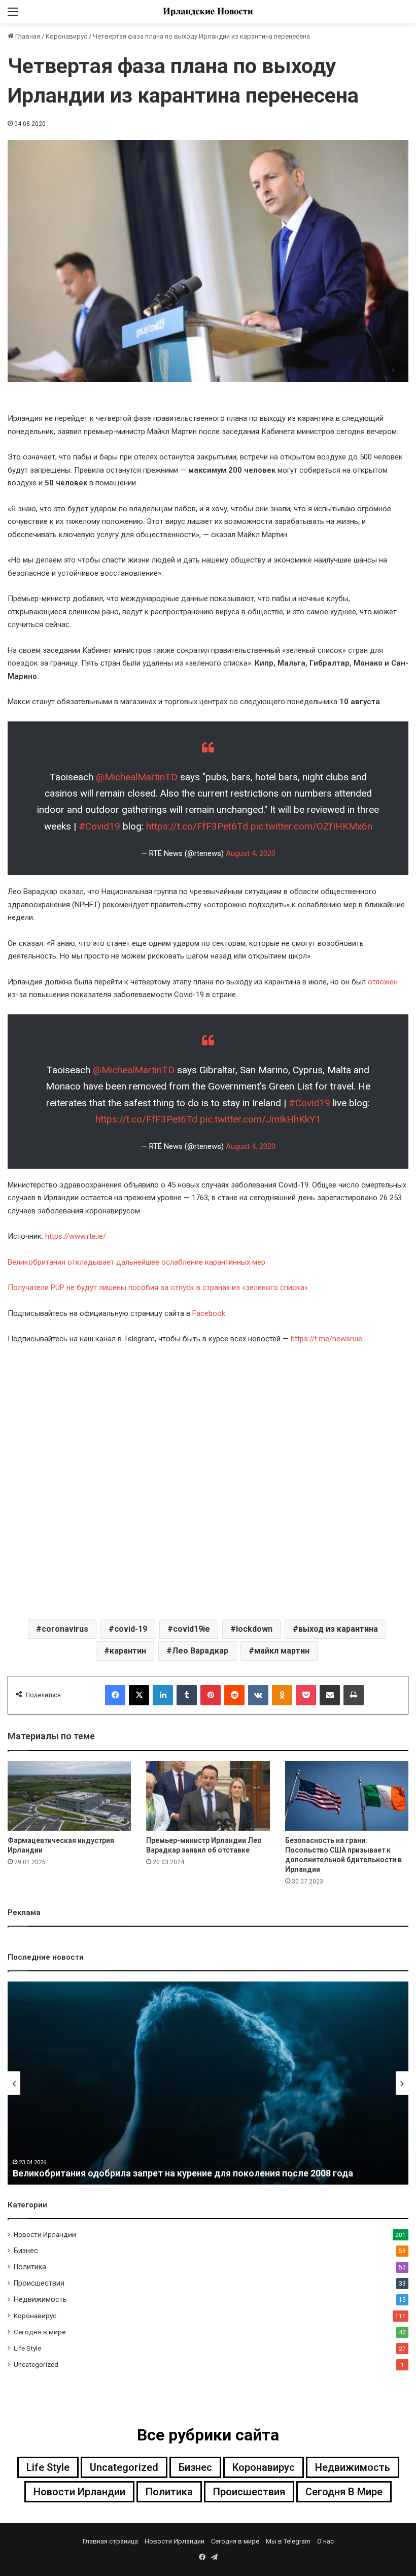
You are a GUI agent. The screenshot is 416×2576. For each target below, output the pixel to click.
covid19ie (192, 1629)
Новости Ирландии (45, 2234)
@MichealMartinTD (137, 777)
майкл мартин (282, 1651)
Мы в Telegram (288, 2541)
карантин (128, 1651)
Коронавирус (66, 36)
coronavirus (65, 1629)
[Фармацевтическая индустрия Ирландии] (69, 1796)
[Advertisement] (208, 1481)
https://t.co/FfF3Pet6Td (197, 826)
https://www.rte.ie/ (76, 1236)
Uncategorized (36, 2364)
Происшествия (39, 2283)
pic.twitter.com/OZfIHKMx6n (311, 826)
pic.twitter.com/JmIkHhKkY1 (261, 1119)
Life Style (27, 2348)
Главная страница (110, 2541)
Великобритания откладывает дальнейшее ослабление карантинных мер (136, 1262)
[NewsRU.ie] (208, 12)
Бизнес (26, 2251)
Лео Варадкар (200, 1651)
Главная (27, 36)
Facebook (209, 1313)
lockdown (254, 1629)
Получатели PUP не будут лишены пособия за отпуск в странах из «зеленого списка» (158, 1287)
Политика (30, 2267)
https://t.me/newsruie (326, 1339)
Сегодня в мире (40, 2332)
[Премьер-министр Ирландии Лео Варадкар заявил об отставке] (208, 1796)
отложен (383, 982)
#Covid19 (99, 826)
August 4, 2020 (251, 853)
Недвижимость (40, 2299)
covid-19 (131, 1629)
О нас (325, 2541)
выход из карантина (338, 1629)
